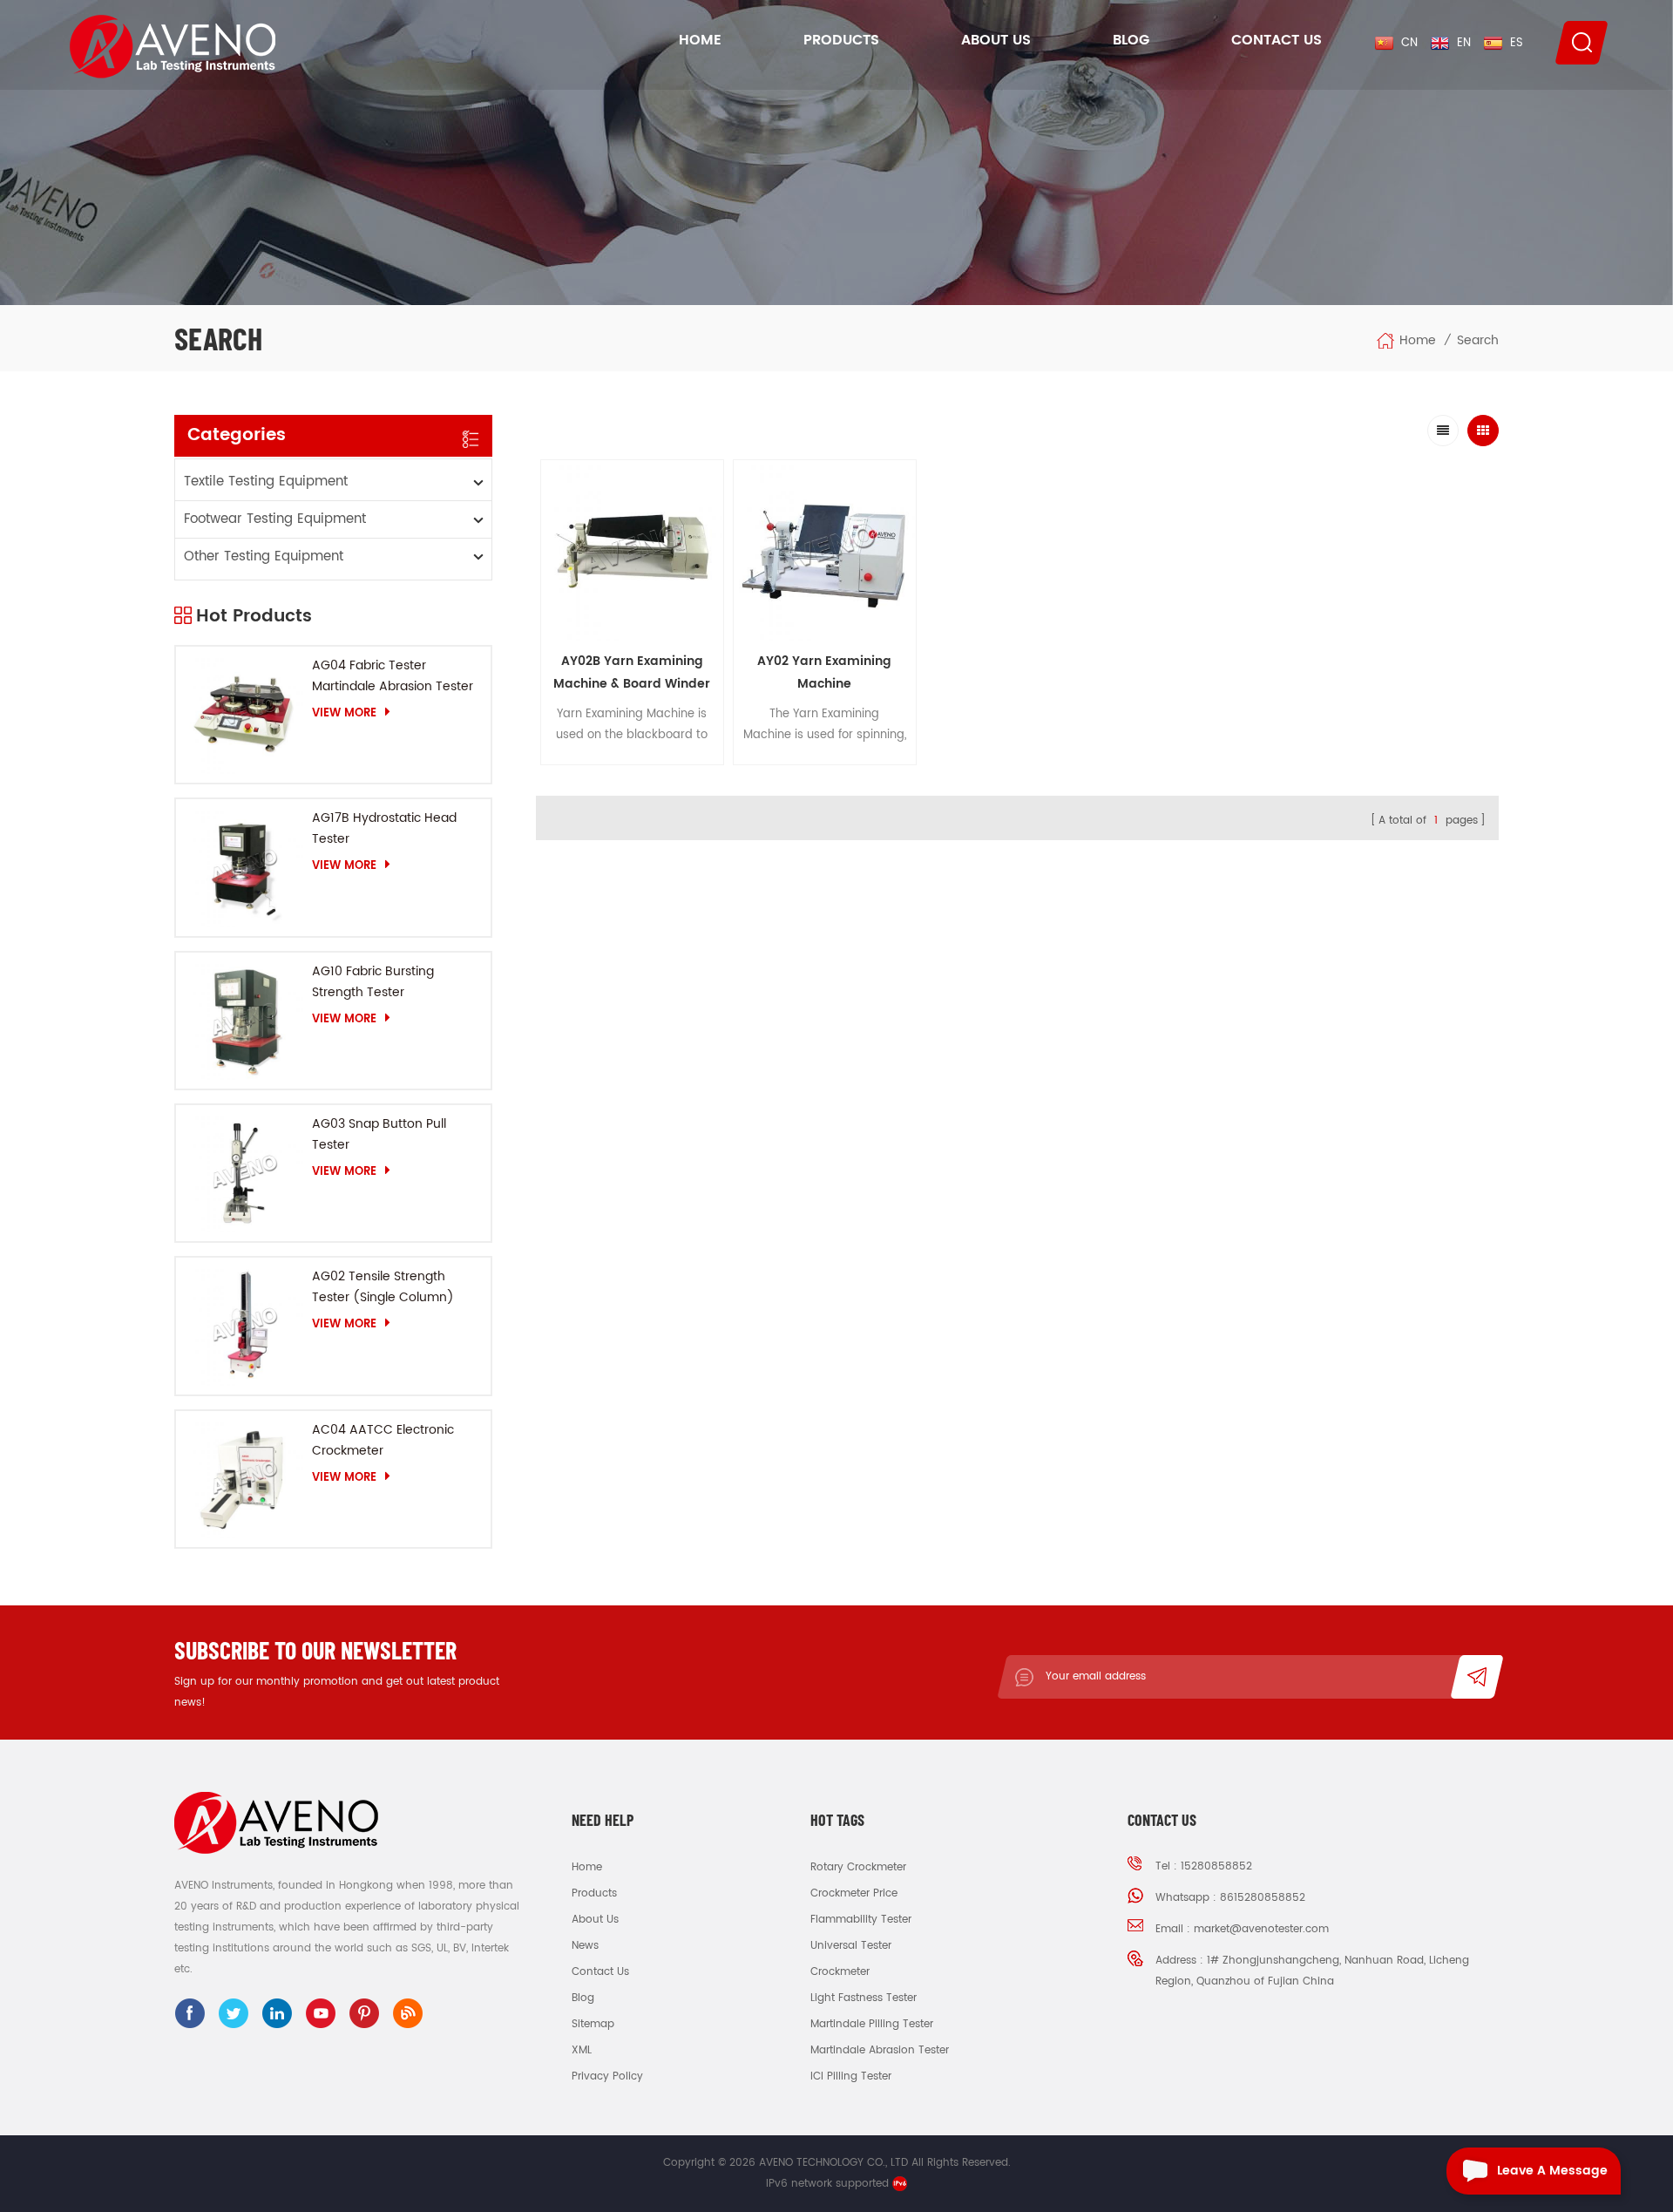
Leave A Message (1552, 2171)
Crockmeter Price (854, 1893)
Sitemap (593, 2024)
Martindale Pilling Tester (872, 2024)
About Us (996, 40)
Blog (1131, 40)
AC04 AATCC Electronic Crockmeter (383, 1440)
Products (841, 40)
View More (344, 713)
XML (582, 2050)
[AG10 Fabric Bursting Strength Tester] (244, 1021)
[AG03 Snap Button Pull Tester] (244, 1173)
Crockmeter (840, 1972)
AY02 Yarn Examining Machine (824, 672)
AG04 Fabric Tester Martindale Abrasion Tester (393, 676)
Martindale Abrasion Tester (880, 2050)
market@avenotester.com (1261, 1929)
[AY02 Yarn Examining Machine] (825, 551)
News (585, 1946)
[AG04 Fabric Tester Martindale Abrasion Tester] (244, 715)
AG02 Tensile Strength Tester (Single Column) (383, 1287)
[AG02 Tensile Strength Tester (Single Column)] (244, 1326)
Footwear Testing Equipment (275, 519)
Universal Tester (851, 1946)
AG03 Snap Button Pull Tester (379, 1134)
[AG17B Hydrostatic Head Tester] (244, 867)
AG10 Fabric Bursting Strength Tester (373, 982)
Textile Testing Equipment (266, 482)
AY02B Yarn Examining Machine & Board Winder (632, 672)
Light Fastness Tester (864, 1998)
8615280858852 (1263, 1898)
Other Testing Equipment (264, 556)
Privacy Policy (607, 2076)
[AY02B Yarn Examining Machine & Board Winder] (632, 551)
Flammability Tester (861, 1920)
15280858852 (1216, 1866)
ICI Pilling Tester (851, 2076)
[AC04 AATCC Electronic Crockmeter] (244, 1479)
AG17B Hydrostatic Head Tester (384, 828)
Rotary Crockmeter (858, 1867)
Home (700, 40)
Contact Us (1277, 40)
